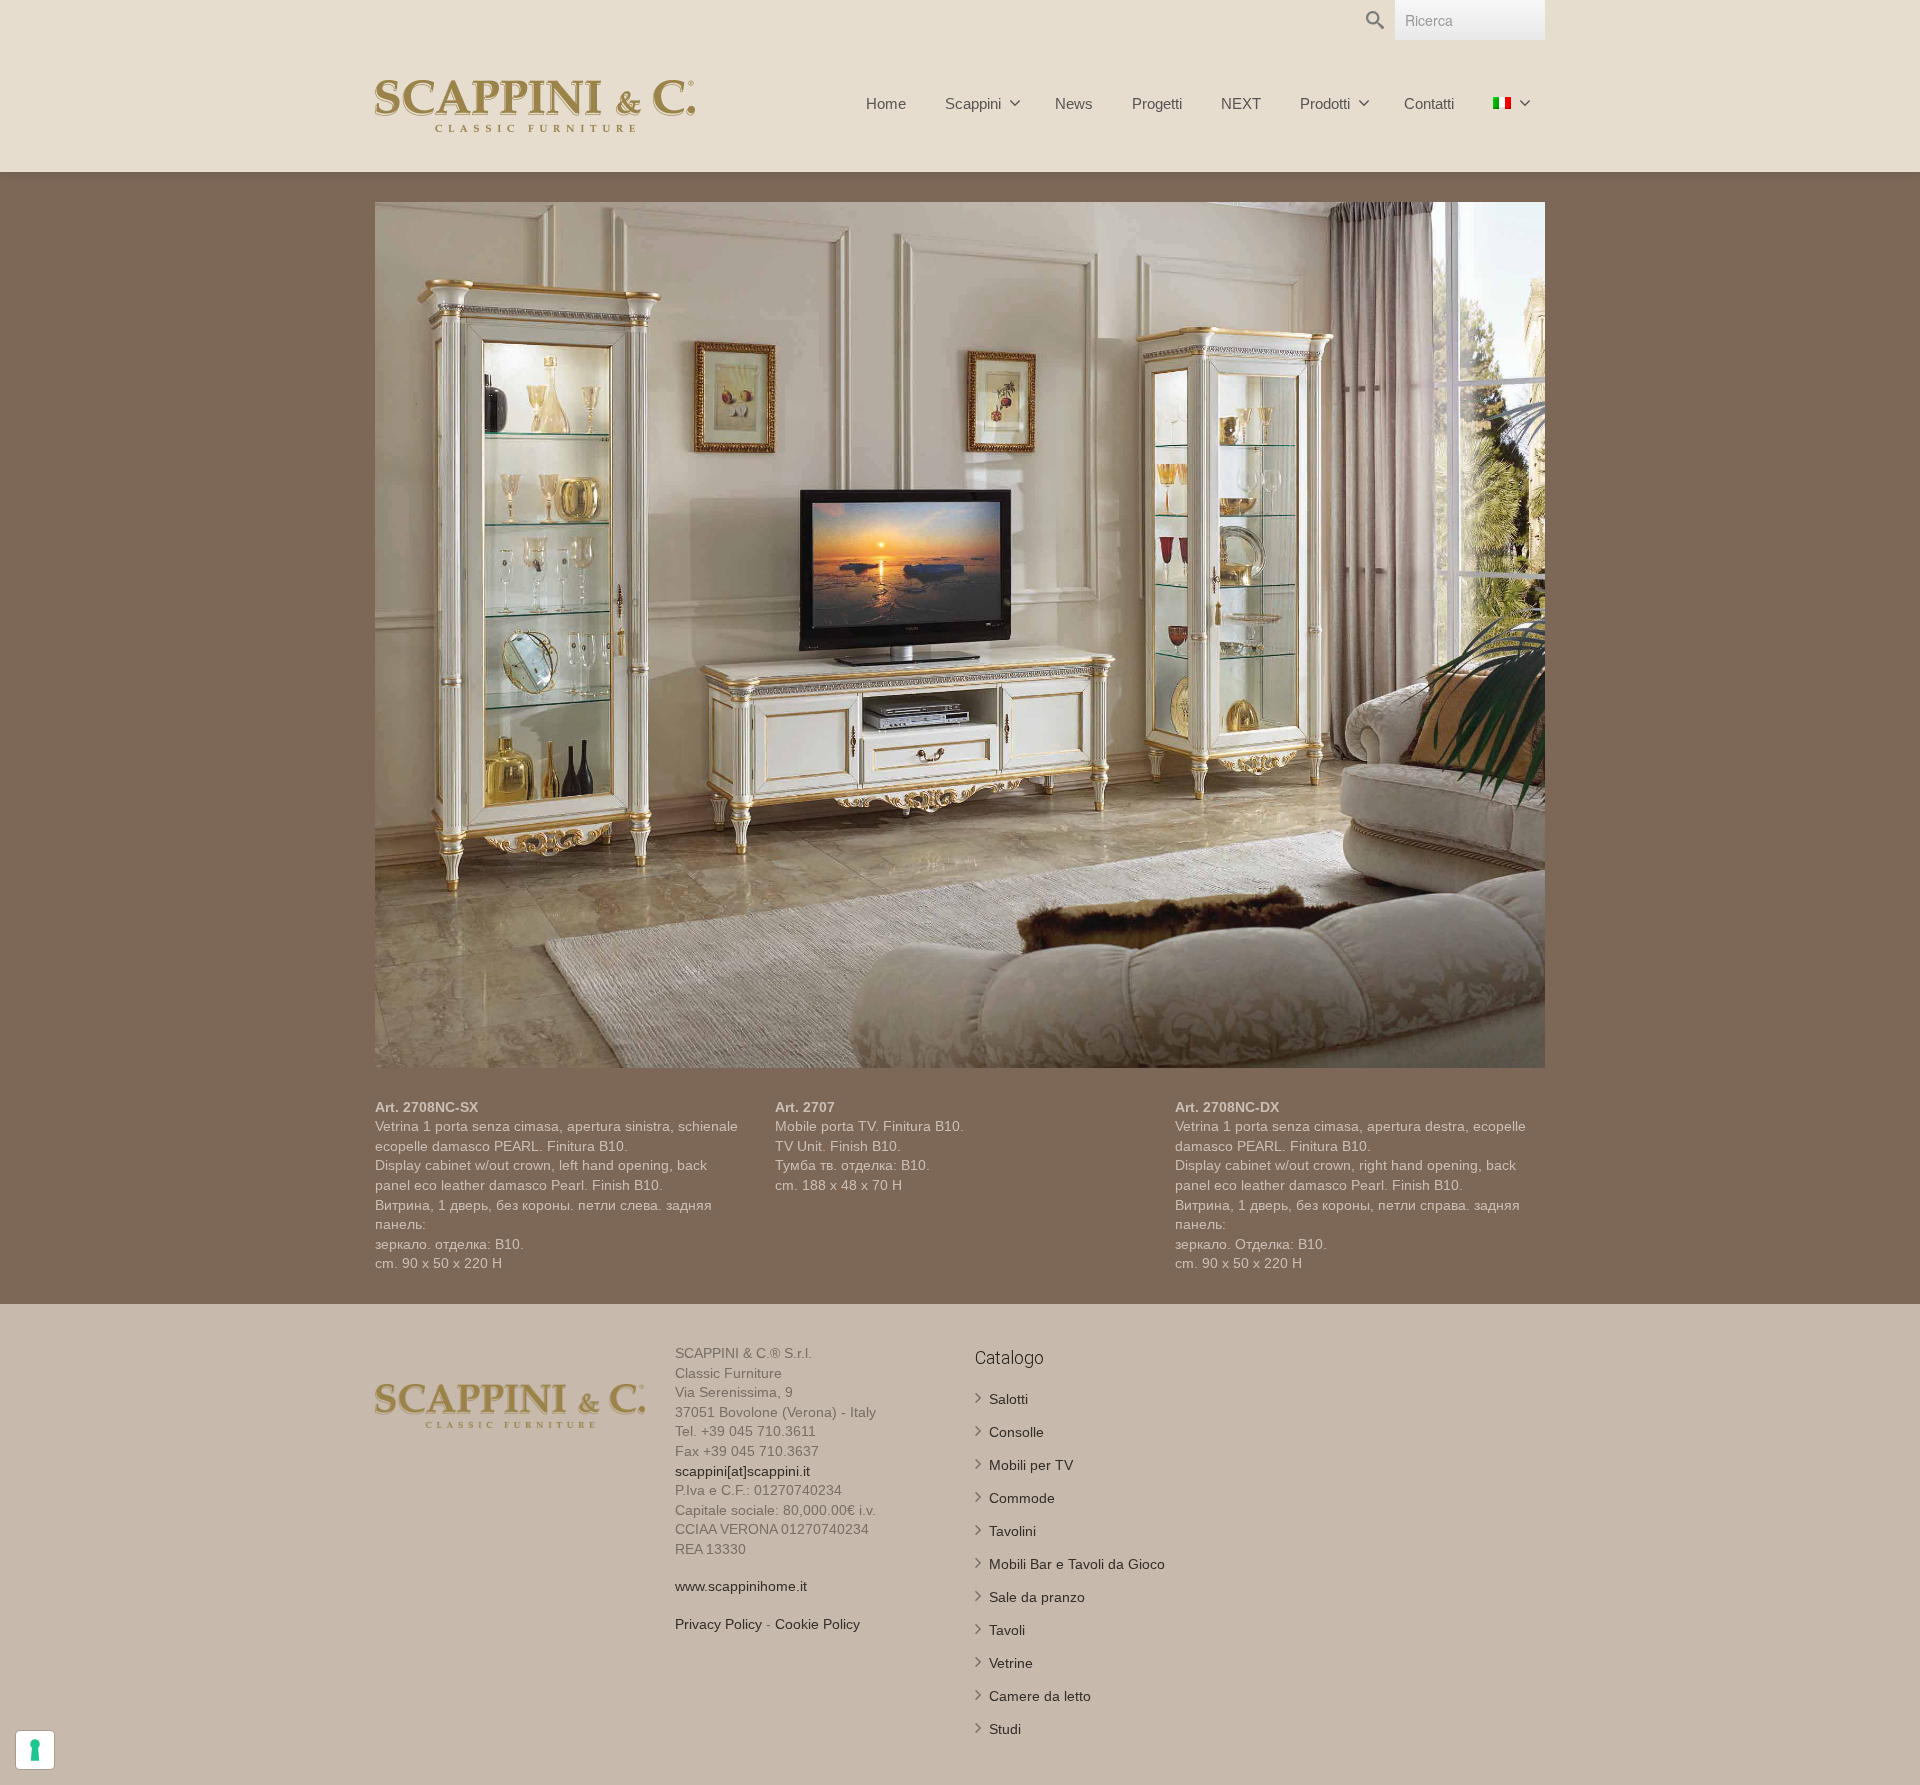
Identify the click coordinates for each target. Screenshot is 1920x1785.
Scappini (973, 103)
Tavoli (1007, 1630)
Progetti (1157, 103)
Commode (1022, 1498)
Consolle (1016, 1432)
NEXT (1241, 103)
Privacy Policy (718, 1624)
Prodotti (1325, 103)
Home (886, 103)
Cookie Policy (817, 1624)
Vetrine (1011, 1663)
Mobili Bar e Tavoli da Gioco (1077, 1564)
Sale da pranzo (1037, 1597)
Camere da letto (1040, 1696)
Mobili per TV (1031, 1465)
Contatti (1429, 103)
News (1074, 103)
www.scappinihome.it (741, 1586)
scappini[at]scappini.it (742, 1471)
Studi (1005, 1729)
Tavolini (1012, 1531)
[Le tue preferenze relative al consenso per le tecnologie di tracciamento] (35, 1750)
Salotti (1008, 1399)
